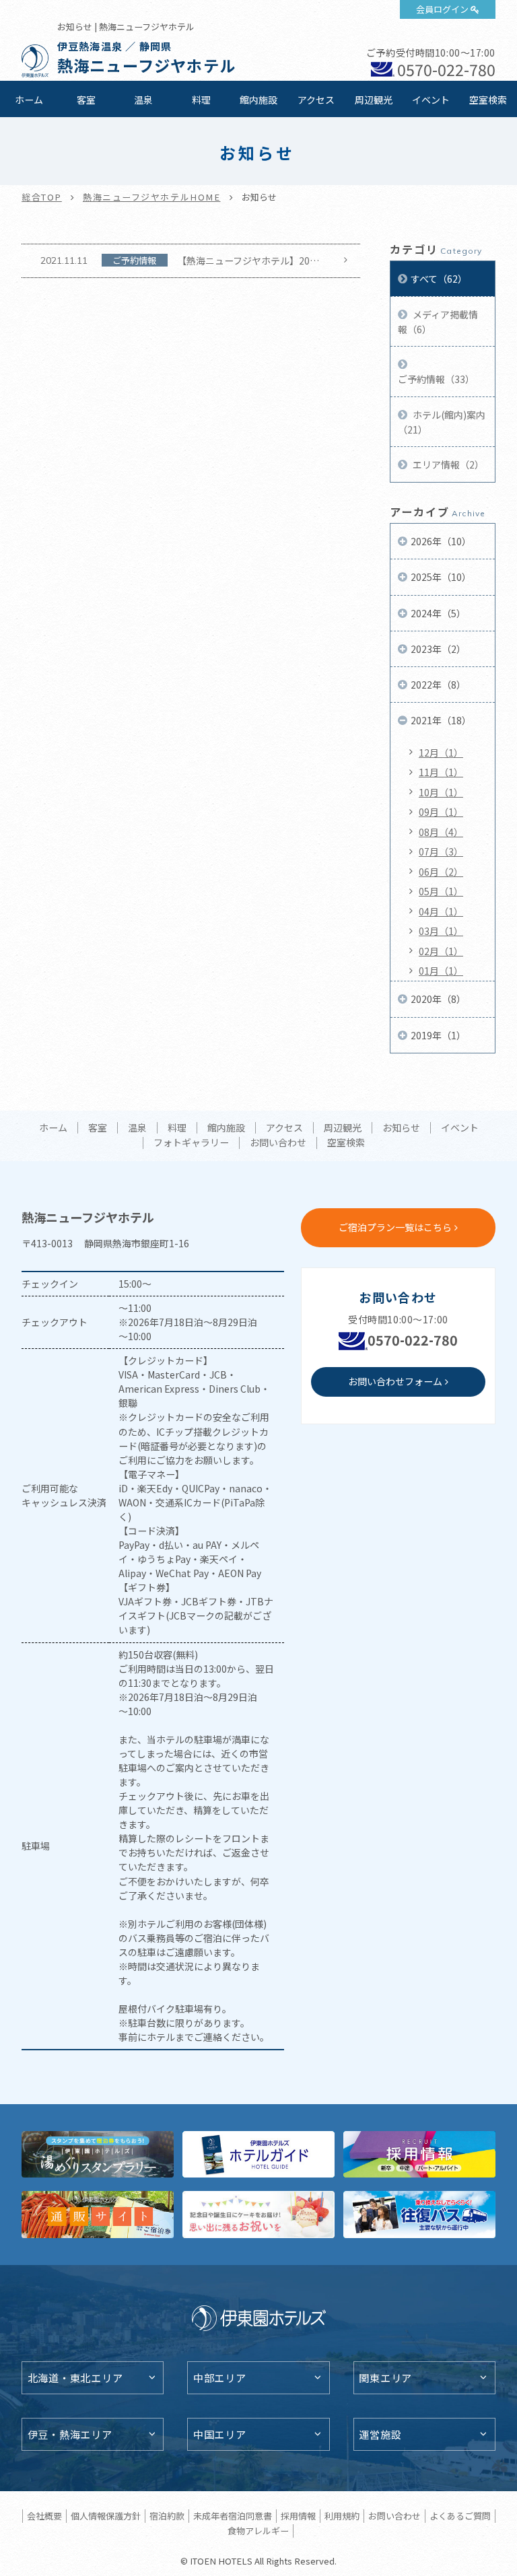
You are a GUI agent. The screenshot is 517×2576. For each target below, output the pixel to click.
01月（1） (441, 971)
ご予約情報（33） (436, 379)
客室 (86, 100)
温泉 (143, 100)
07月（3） (441, 851)
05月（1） (441, 891)
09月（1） (441, 812)
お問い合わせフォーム (395, 1381)
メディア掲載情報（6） (438, 322)
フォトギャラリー (191, 1143)
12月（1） (441, 753)
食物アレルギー (258, 2531)
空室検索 (488, 100)
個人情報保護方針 (106, 2516)
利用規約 (342, 2516)
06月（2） (441, 872)
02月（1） (441, 951)
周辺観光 (374, 100)
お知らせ (401, 1128)
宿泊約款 (167, 2516)
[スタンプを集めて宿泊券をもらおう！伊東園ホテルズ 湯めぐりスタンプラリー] (98, 2154)
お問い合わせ (278, 1143)
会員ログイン (442, 9)
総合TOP (42, 197)
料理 (201, 100)
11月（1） (441, 772)
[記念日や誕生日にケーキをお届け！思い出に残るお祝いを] (258, 2214)
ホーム (29, 100)
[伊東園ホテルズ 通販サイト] (98, 2214)
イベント (431, 100)
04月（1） (441, 911)
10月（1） (441, 792)
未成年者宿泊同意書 (233, 2516)
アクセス (316, 100)
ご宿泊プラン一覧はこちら (395, 1227)
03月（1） (441, 931)
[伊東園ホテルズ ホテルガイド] (258, 2154)
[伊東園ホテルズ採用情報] (419, 2154)
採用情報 (298, 2516)
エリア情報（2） (447, 464)
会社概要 (44, 2516)
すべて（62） (439, 279)
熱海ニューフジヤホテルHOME (152, 197)
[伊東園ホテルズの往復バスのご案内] (419, 2214)
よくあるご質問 (460, 2516)
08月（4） (441, 832)
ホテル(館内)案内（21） (442, 422)
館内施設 (258, 100)
